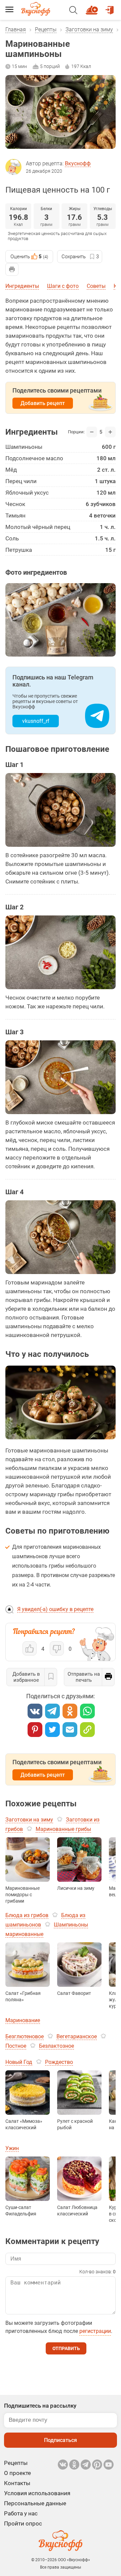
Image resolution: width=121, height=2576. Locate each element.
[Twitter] (52, 1730)
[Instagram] (97, 2465)
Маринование (23, 2020)
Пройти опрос (23, 2523)
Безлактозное (56, 2046)
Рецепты (46, 29)
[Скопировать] (87, 1730)
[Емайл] (70, 1730)
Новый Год (19, 2062)
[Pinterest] (35, 1730)
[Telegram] (52, 1711)
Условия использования (37, 2493)
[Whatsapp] (87, 1711)
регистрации (95, 2331)
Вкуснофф (78, 163)
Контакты (17, 2483)
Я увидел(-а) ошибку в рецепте (55, 1609)
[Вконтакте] (35, 1711)
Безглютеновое (25, 2036)
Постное (16, 2046)
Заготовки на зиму (89, 29)
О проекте (17, 2473)
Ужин (12, 2148)
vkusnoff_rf (36, 721)
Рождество (59, 2062)
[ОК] (70, 1711)
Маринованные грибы (63, 1829)
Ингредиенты (22, 286)
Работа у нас (21, 2513)
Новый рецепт (93, 7)
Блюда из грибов (27, 1915)
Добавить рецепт (43, 403)
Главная (16, 29)
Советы (96, 286)
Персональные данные (35, 2503)
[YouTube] (109, 2465)
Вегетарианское (77, 2036)
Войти (111, 7)
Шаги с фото (63, 286)
